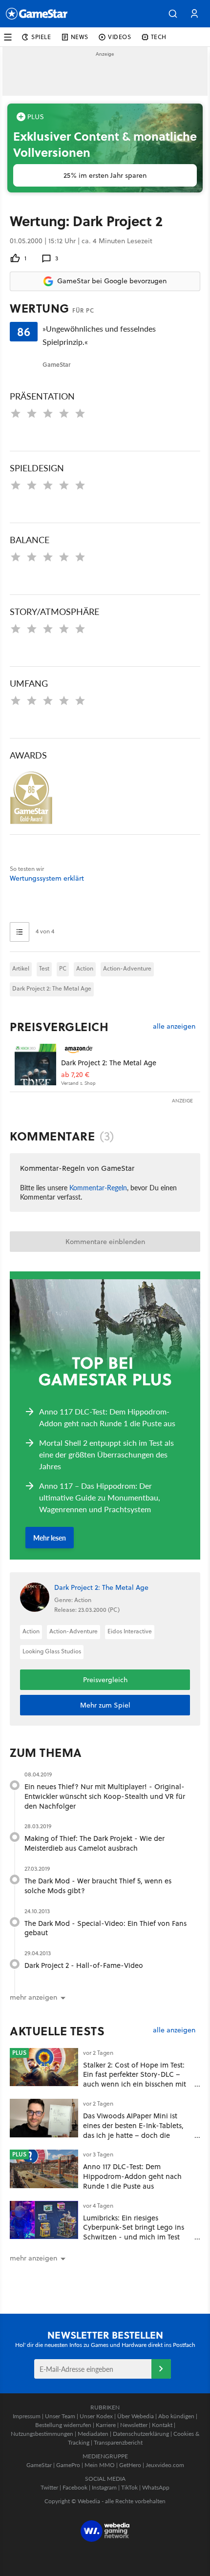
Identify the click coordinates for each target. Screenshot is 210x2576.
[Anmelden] (161, 2369)
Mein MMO (100, 2465)
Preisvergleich (59, 1027)
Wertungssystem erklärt (47, 878)
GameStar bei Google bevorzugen (112, 281)
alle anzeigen (174, 1026)
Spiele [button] (41, 37)
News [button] (80, 37)
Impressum (27, 2416)
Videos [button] (120, 37)
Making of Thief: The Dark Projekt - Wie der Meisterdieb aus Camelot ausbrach (94, 1843)
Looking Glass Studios (52, 1651)
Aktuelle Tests (57, 2031)
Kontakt (162, 2425)
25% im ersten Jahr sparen (105, 175)
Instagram (104, 2487)
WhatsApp (156, 2487)
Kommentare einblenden (105, 1242)
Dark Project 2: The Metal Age (52, 988)
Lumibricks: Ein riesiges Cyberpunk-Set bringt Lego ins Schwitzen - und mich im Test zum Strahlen (134, 2232)
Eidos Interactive (130, 1631)
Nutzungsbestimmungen (42, 2434)
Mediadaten (93, 2434)
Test (44, 968)
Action (85, 968)
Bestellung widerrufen (63, 2425)
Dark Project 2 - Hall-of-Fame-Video (84, 1965)
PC (63, 968)
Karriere (106, 2425)
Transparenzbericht (118, 2442)
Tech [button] (159, 37)
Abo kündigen (176, 2416)
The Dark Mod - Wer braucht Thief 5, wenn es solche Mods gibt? (98, 1886)
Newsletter (134, 2425)
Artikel (21, 968)
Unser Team (60, 2416)
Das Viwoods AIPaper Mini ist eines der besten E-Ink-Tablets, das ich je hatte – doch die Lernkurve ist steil (133, 2130)
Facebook (75, 2487)
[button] (173, 14)
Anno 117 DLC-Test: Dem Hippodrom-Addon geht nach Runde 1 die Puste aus (132, 2176)
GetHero (130, 2465)
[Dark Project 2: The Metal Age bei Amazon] (35, 1065)
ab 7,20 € (75, 1075)
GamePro (68, 2465)
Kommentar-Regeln (98, 1187)
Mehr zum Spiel (105, 1705)
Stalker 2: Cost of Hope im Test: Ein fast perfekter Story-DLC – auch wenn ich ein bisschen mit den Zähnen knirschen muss (135, 2079)
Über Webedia (136, 2416)
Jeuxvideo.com (165, 2465)
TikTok (129, 2487)
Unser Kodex (96, 2416)
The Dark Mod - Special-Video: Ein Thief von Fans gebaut (105, 1928)
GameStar (39, 2465)
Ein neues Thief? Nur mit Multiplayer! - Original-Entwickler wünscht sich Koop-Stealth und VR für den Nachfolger (105, 1796)
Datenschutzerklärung (141, 2434)
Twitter (49, 2487)
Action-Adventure (127, 968)
